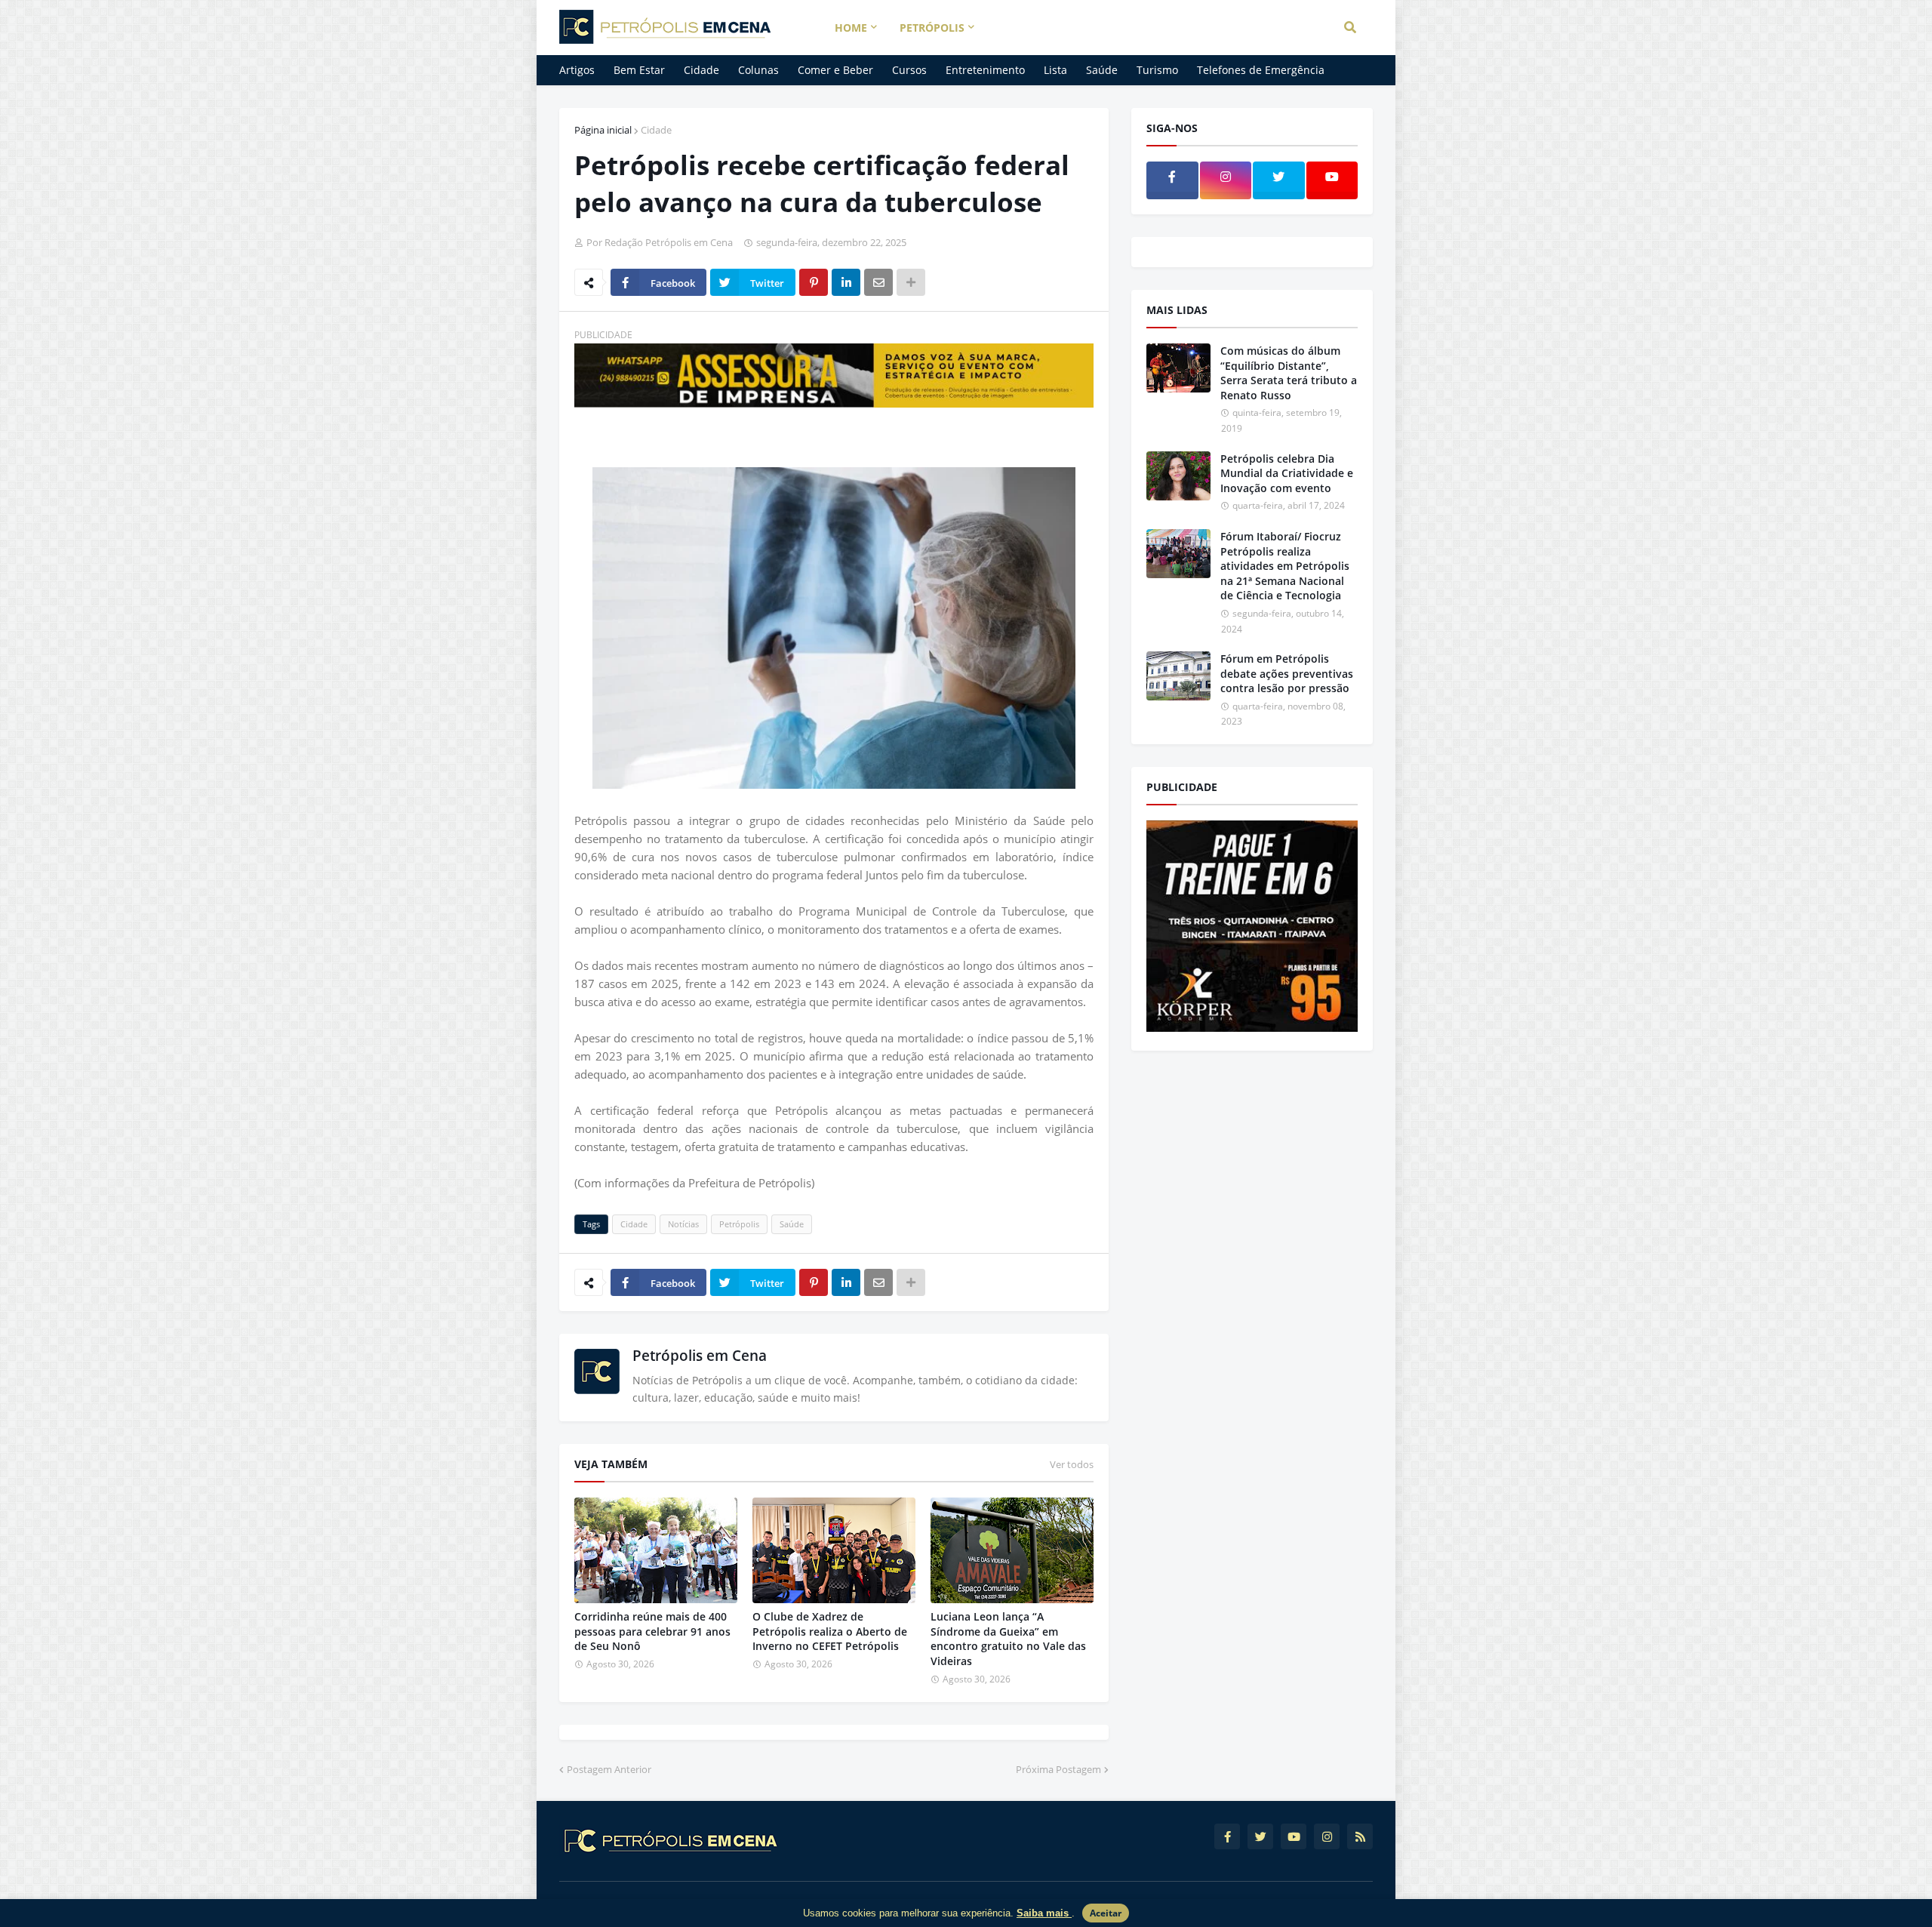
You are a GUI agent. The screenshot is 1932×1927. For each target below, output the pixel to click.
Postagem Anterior (609, 1769)
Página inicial (603, 130)
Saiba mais (1044, 1913)
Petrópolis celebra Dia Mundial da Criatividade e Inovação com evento (1287, 473)
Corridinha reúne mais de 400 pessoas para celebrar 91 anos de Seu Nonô (652, 1631)
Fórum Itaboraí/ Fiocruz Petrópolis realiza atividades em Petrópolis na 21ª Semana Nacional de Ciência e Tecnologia (1285, 566)
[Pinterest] (814, 282)
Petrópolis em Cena (700, 1356)
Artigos (577, 70)
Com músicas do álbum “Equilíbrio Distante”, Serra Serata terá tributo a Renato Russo (1289, 373)
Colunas (758, 70)
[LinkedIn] (846, 282)
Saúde (1102, 70)
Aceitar (1106, 1913)
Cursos (909, 70)
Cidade (701, 70)
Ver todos (1072, 1464)
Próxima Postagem (1058, 1769)
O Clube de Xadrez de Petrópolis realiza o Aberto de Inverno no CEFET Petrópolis (830, 1631)
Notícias (683, 1224)
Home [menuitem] (851, 28)
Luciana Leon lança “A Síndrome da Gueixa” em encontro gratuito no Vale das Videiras (1008, 1639)
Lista (1055, 70)
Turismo (1157, 70)
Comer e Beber (835, 70)
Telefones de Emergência (1261, 70)
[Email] (878, 282)
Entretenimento (985, 70)
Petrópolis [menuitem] (932, 28)
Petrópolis (739, 1224)
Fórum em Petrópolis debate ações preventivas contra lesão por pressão (1287, 673)
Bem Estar (639, 70)
